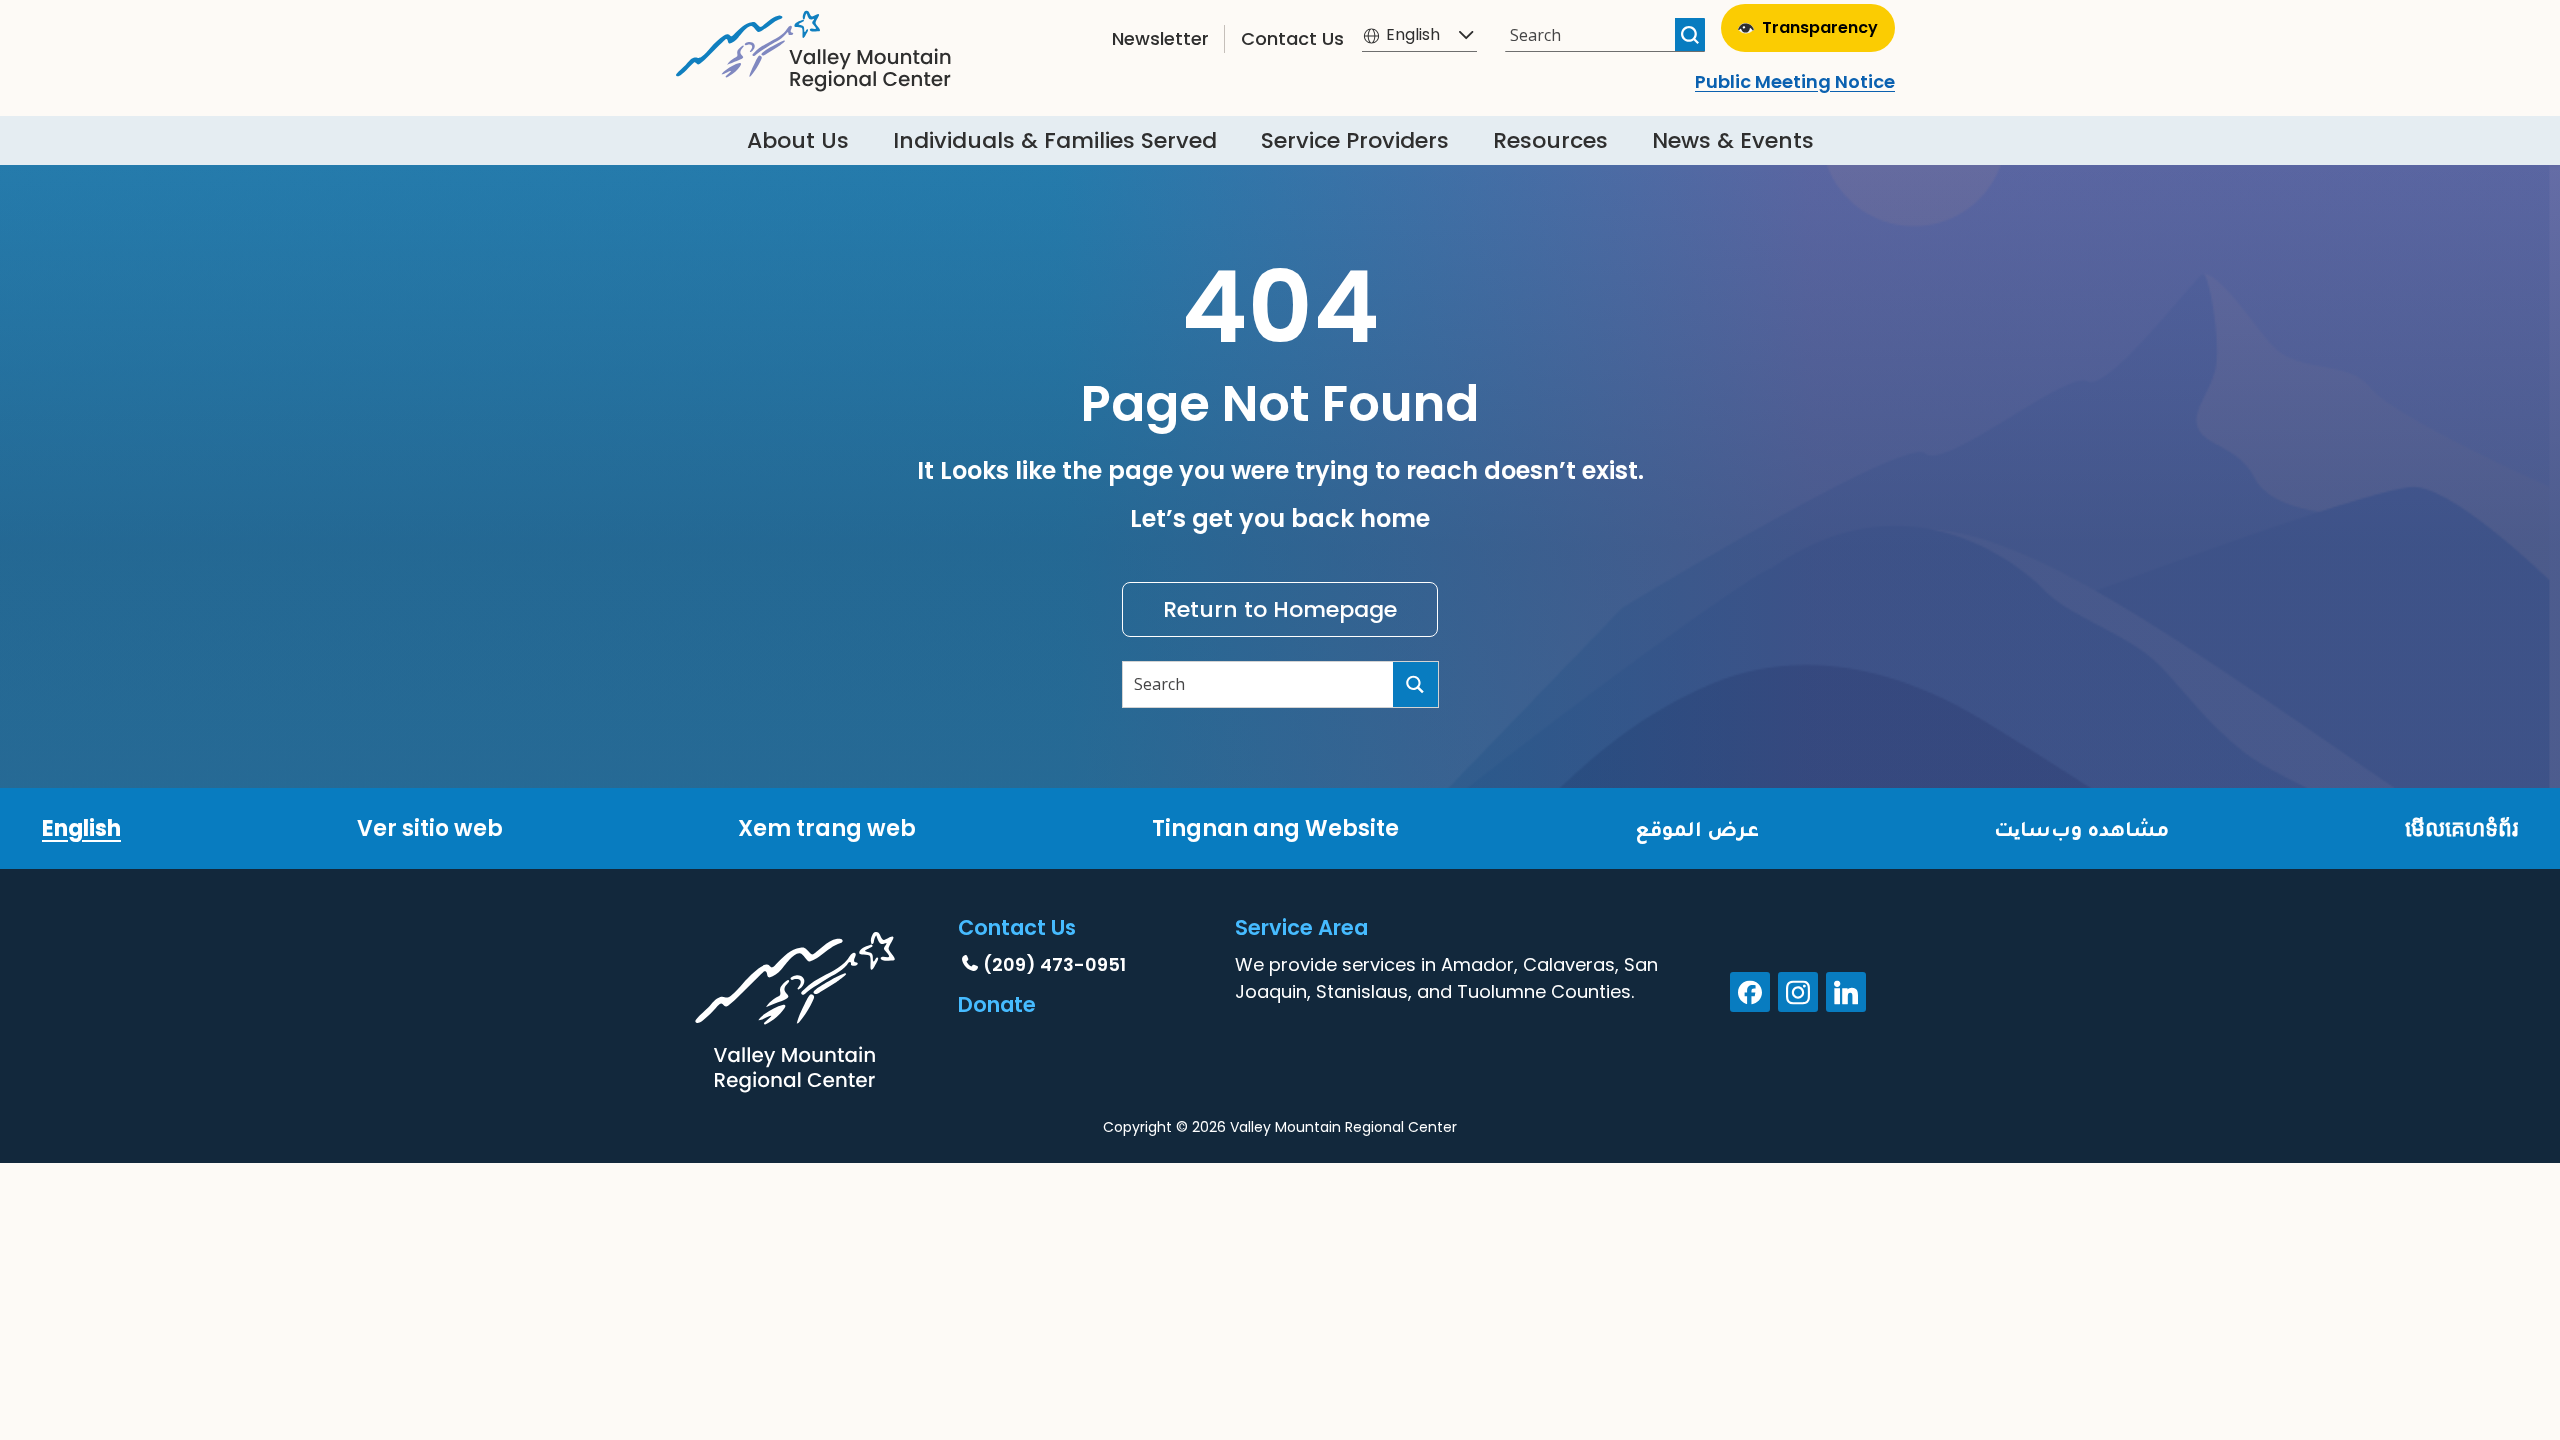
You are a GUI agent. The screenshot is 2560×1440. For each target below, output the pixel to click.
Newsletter (1160, 38)
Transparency (1820, 27)
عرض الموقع (1697, 828)
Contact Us (1292, 38)
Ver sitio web (430, 828)
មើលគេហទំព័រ (2461, 828)
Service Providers (1355, 140)
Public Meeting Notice (1795, 81)
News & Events (1733, 140)
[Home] (813, 46)
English (81, 828)
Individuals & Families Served (1055, 140)
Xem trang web (827, 828)
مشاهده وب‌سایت (2081, 828)
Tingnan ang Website (1275, 828)
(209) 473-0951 (1054, 964)
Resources (1550, 140)
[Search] (1690, 34)
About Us (798, 140)
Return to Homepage (1280, 609)
